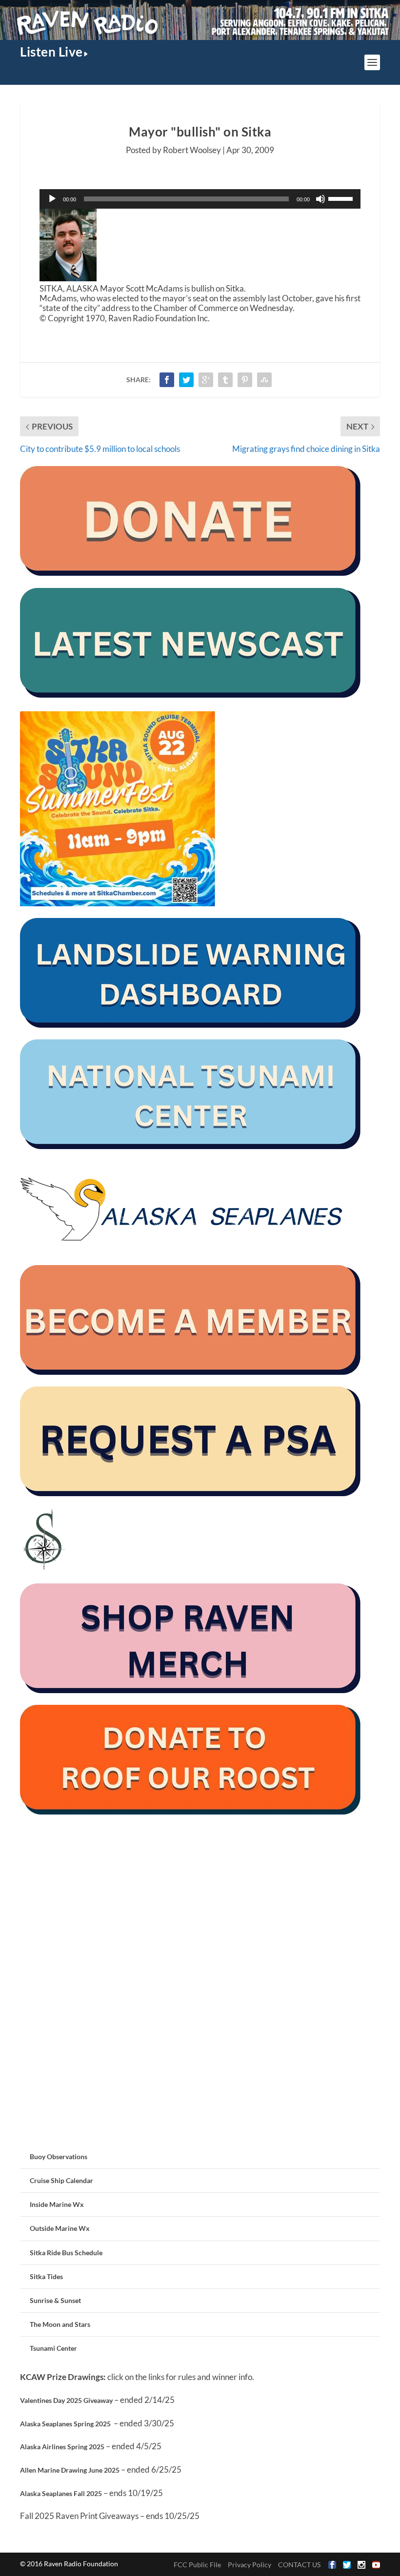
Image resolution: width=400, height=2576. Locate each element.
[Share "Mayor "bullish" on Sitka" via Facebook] (167, 380)
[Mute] (320, 199)
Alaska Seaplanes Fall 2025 (61, 2493)
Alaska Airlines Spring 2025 (62, 2447)
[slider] (342, 198)
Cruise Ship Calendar (61, 2180)
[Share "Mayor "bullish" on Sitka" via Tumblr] (225, 380)
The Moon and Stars (60, 2324)
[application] (200, 199)
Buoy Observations (59, 2156)
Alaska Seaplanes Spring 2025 (65, 2424)
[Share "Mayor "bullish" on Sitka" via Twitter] (186, 380)
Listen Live (51, 52)
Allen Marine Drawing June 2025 (70, 2470)
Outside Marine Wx (60, 2228)
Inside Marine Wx (57, 2204)
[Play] (52, 199)
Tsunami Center (53, 2348)
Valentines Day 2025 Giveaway (66, 2400)
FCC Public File (197, 2565)
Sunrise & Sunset (55, 2300)
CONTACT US (299, 2565)
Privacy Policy (250, 2565)
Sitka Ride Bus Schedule (66, 2253)
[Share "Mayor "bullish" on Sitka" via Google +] (206, 380)
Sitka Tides (46, 2276)
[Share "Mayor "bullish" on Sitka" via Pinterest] (245, 380)
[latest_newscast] (191, 695)
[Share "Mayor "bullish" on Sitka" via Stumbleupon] (264, 380)
